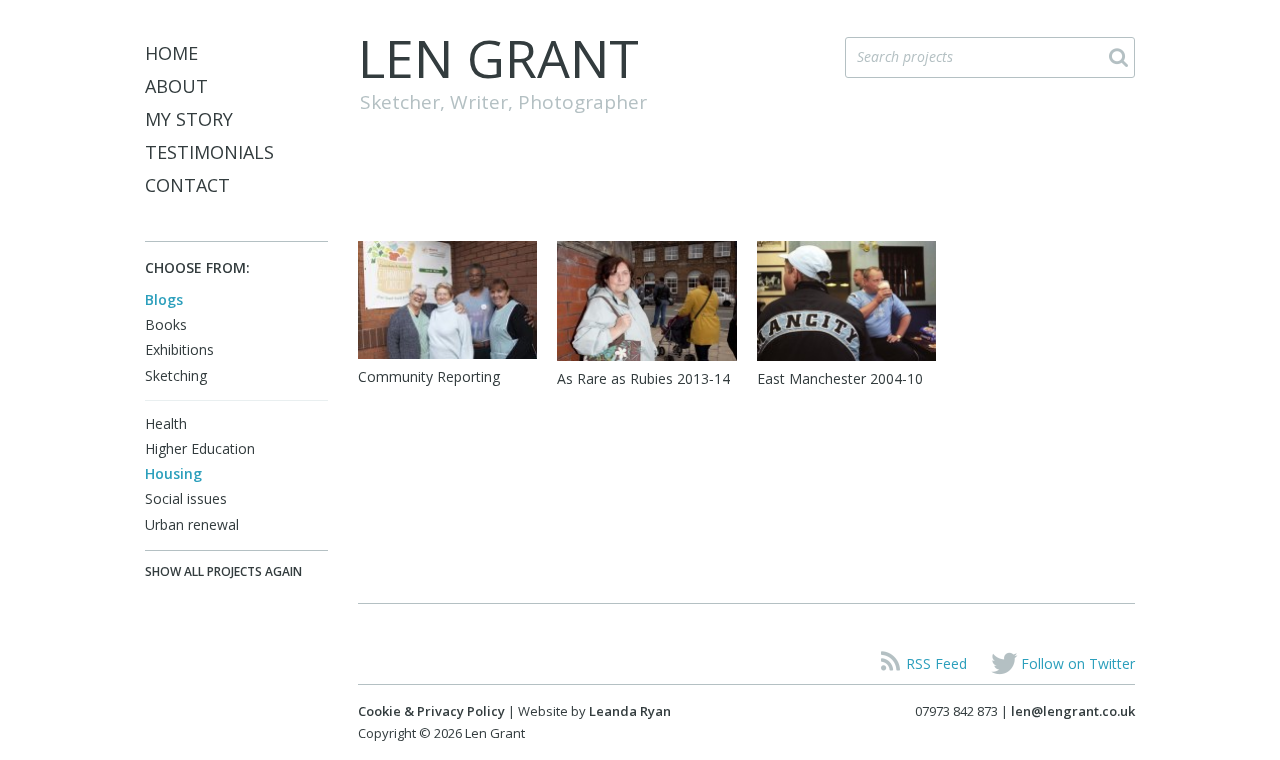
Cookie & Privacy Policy (431, 711)
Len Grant (498, 57)
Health (166, 423)
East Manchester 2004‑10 (840, 378)
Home (171, 53)
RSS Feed (936, 663)
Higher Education (200, 448)
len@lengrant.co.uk (1073, 711)
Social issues (186, 498)
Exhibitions (179, 349)
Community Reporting (429, 376)
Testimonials (209, 152)
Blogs (164, 299)
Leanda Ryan (630, 711)
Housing (173, 473)
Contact (187, 185)
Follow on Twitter (1078, 663)
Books (166, 324)
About (176, 86)
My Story (189, 119)
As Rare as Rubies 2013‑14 (643, 378)
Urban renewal (192, 524)
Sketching (176, 375)
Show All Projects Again (223, 571)
